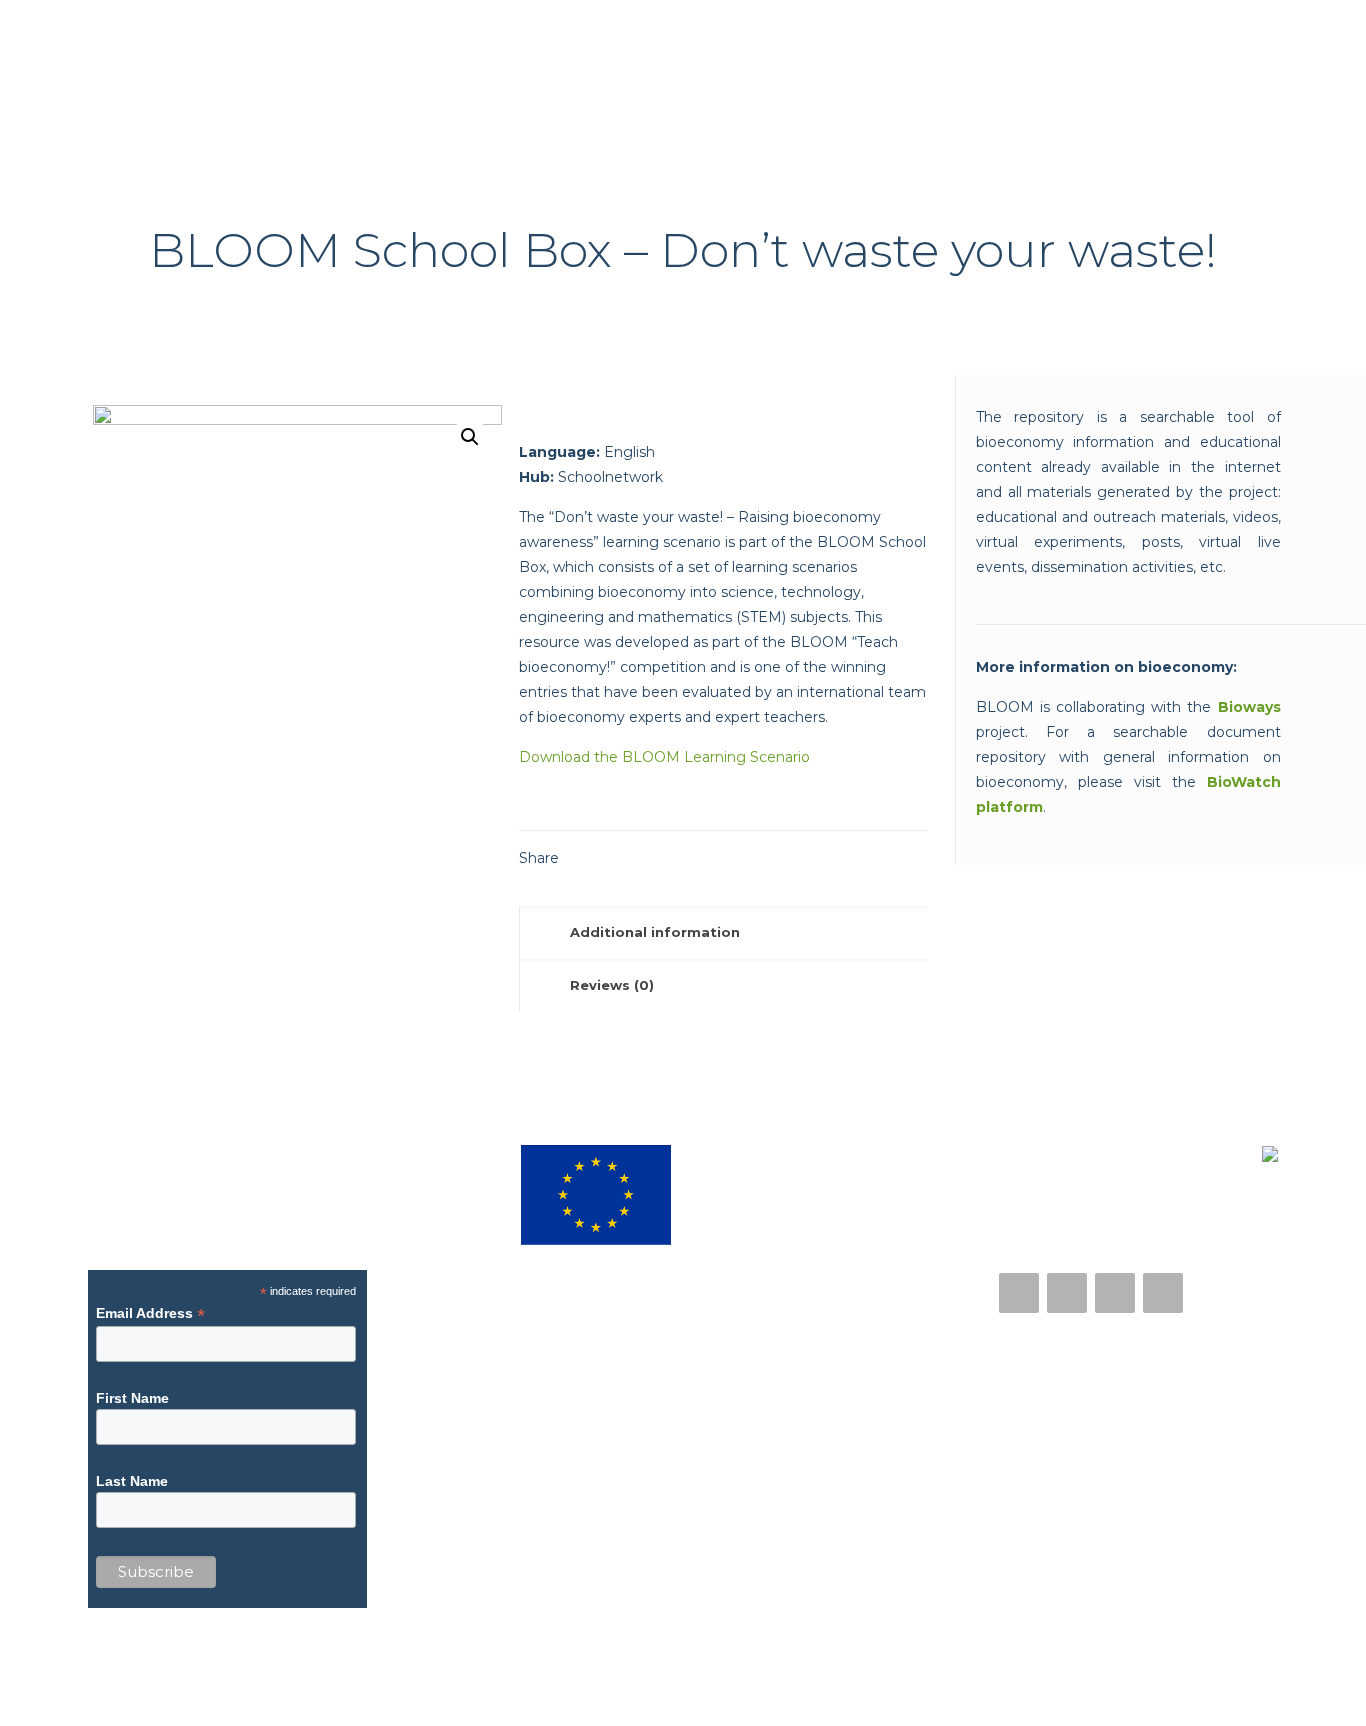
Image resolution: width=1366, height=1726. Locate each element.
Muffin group (477, 1685)
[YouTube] (1163, 1293)
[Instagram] (1115, 1293)
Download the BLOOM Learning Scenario (664, 757)
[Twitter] (1067, 1293)
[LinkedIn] (1220, 1684)
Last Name (132, 1481)
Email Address (150, 1313)
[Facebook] (1019, 1293)
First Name (132, 1398)
